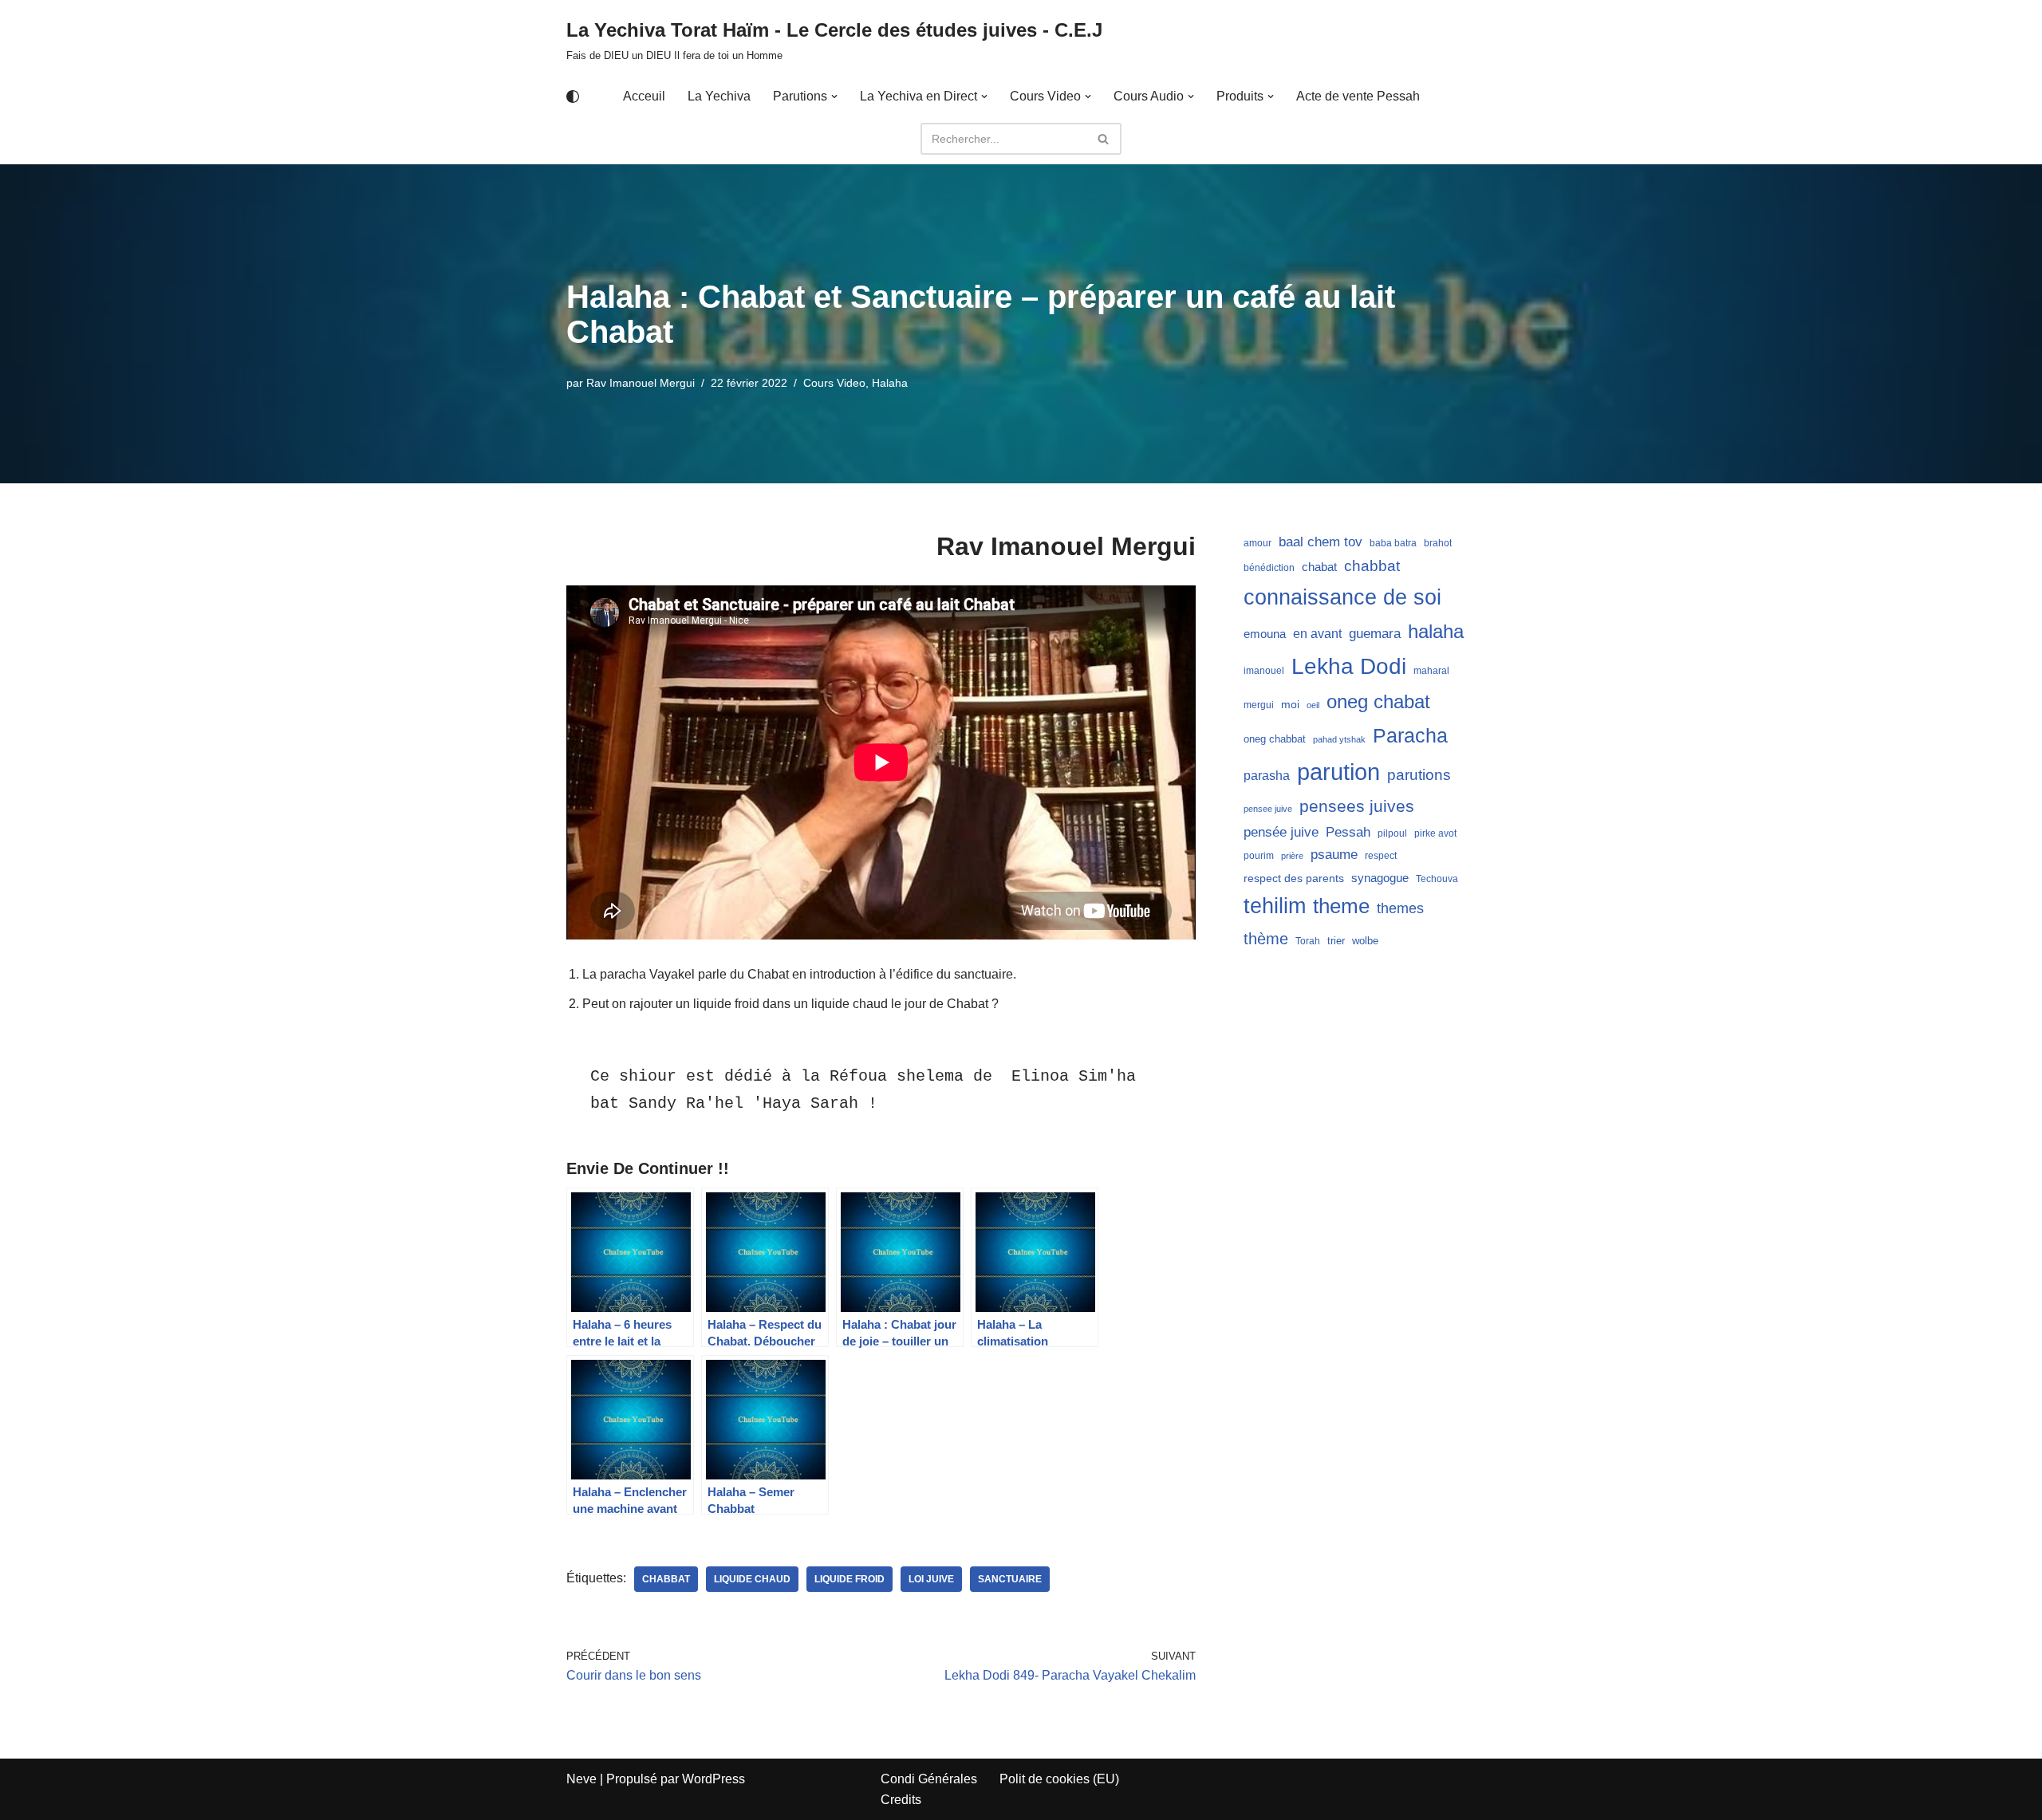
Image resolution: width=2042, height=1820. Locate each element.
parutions (1419, 775)
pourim (1259, 856)
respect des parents (1294, 878)
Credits (901, 1800)
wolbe (1365, 941)
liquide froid (850, 1579)
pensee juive (1268, 809)
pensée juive (1281, 832)
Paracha (1410, 735)
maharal (1431, 671)
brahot (1438, 543)
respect (1381, 856)
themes (1400, 908)
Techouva (1437, 879)
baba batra (1393, 543)
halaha (1436, 631)
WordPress (714, 1779)
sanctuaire (1010, 1579)
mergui (1259, 705)
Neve (581, 1779)
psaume (1334, 855)
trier (1336, 941)
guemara (1375, 633)
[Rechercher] (1104, 139)
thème (1266, 939)
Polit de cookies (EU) (1059, 1779)
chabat (1319, 567)
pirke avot (1435, 833)
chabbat (666, 1579)
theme (1341, 906)
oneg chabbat (1275, 739)
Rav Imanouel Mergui (641, 383)
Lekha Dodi (1349, 666)
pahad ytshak (1339, 739)
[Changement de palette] (573, 97)
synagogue (1380, 878)
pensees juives (1357, 806)
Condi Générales (929, 1779)
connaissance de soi (1342, 597)
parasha (1267, 775)
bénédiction (1269, 568)
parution (1338, 772)
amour (1258, 543)
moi (1290, 704)
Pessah (1348, 832)
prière (1292, 856)
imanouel (1264, 671)
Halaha (890, 383)
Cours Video (834, 383)
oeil (1313, 705)
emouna (1265, 634)
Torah (1308, 941)
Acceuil (644, 96)
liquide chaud (752, 1579)
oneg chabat (1378, 701)
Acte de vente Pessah (1358, 96)
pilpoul (1392, 833)
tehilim (1275, 906)
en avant (1317, 634)
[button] (834, 97)
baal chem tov (1321, 542)
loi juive (931, 1579)
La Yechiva (719, 96)
